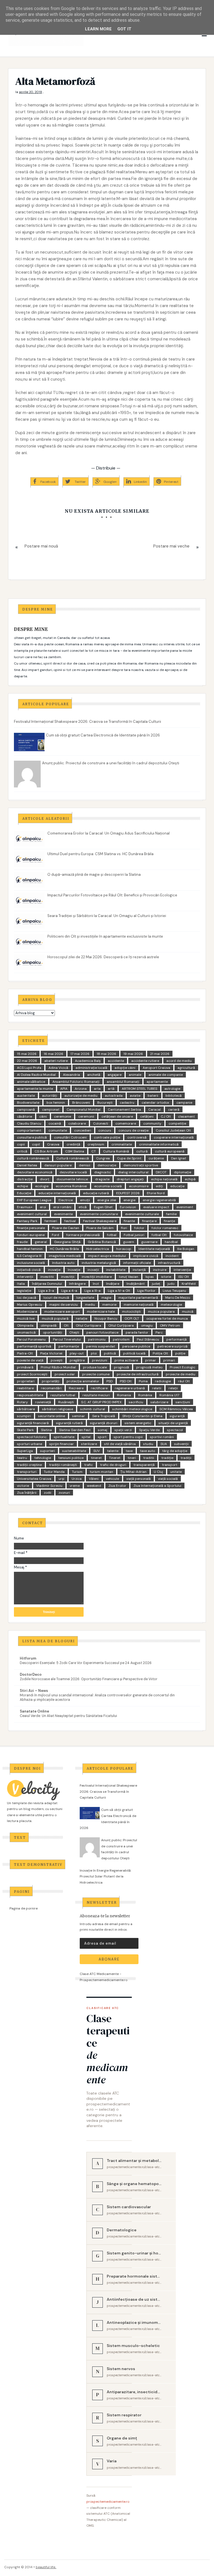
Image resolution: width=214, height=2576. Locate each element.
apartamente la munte (35, 1089)
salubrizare (159, 1402)
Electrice (66, 1200)
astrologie (172, 1089)
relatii (157, 1388)
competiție (177, 1123)
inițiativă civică (29, 1270)
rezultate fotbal (63, 1395)
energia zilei (107, 1200)
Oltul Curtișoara (88, 1325)
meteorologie (171, 1305)
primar (151, 1360)
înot (96, 1284)
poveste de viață (30, 1360)
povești (57, 1360)
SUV (97, 1451)
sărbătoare (26, 1409)
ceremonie (63, 1116)
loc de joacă (27, 1298)
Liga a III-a (93, 1291)
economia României (71, 1186)
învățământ (136, 1284)
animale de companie (166, 1075)
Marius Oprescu (30, 1305)
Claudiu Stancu (29, 1123)
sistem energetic (138, 1423)
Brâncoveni (81, 1103)
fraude (22, 1242)
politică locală (134, 1353)
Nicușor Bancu (106, 1319)
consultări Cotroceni (70, 1137)
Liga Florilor (146, 1291)
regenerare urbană (130, 1388)
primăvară (25, 1367)
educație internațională (57, 1193)
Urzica (77, 1479)
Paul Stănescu (148, 1339)
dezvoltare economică (35, 1172)
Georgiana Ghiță (67, 1242)
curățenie (156, 1158)
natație (82, 1319)
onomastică (26, 1332)
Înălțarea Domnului (47, 1284)
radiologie (163, 1381)
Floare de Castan (66, 1228)
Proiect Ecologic (183, 1367)
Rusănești (66, 1402)
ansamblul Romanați (123, 1082)
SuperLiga (25, 1451)
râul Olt (184, 1381)
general (41, 1242)
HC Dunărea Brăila (64, 1249)
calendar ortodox (155, 1103)
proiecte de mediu (181, 1374)
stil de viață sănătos (120, 1444)
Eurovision (128, 1207)
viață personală (138, 1479)
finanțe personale (31, 1228)
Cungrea (103, 1158)
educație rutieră (96, 1193)
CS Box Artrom (46, 1151)
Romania (124, 1395)
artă (111, 1089)
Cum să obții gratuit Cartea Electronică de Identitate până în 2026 (103, 735)
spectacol (175, 1430)
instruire (160, 1270)
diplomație (183, 1172)
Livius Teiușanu (174, 1291)
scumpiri (24, 1416)
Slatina (46, 1430)
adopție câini (125, 1068)
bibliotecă (174, 1096)
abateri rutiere (56, 1061)
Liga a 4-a (69, 1291)
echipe (22, 1186)
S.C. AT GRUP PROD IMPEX (101, 1402)
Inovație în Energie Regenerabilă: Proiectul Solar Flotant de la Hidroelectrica (105, 1876)
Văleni (94, 1479)
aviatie (135, 1096)
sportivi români (162, 1437)
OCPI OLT (132, 1319)
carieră (174, 1110)
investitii (47, 1277)
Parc (159, 1332)
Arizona (81, 1089)
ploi (94, 1353)
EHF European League (34, 1200)
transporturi (27, 1472)
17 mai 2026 (80, 1054)
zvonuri (64, 1493)
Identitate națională (154, 1249)
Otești (74, 1332)
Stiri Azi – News (34, 1691)
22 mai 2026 (27, 1061)
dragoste (102, 1179)
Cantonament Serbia (124, 1110)
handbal (171, 1242)
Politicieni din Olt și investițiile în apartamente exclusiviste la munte (105, 936)
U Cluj (158, 1472)
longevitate (85, 1298)
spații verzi (123, 1430)
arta (97, 1089)
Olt (66, 1325)
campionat (51, 1110)
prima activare (126, 1360)
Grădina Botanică (102, 1242)
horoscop (124, 1249)
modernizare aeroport (62, 1312)
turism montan (101, 1472)
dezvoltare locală (73, 1172)
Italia (21, 1284)
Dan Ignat (179, 1158)
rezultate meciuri (96, 1395)
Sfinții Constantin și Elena (142, 1416)
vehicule (112, 1479)
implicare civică (146, 1256)
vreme (75, 1486)
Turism (77, 1472)
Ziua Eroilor (117, 1486)
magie (106, 1298)
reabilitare (25, 1388)
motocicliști (131, 1312)
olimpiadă (49, 1325)
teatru (22, 1458)
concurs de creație (133, 1130)
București (105, 1103)
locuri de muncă (56, 1298)
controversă (137, 1137)
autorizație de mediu (81, 1096)
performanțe (69, 1346)
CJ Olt (166, 1116)
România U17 (169, 1395)
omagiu (147, 1325)
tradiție (167, 1458)
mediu (90, 1305)
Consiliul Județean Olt (173, 1130)
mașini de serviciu (64, 1305)
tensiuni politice (71, 1458)
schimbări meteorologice (132, 1409)
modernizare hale (101, 1312)
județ (156, 1284)
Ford (55, 1235)
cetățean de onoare (117, 1116)
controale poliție (107, 1137)
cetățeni (147, 1116)
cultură (142, 1151)
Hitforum (28, 1658)
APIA (64, 1089)
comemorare (126, 1123)
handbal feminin (30, 1249)
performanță (177, 1339)
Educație (24, 1193)
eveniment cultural (32, 1214)
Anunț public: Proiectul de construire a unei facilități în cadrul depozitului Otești (111, 763)
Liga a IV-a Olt (119, 1291)
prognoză (121, 1367)
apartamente (157, 1082)
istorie (166, 1277)
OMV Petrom (170, 1325)
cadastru (127, 1103)
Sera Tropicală (104, 1416)
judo (171, 1284)
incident (172, 1256)
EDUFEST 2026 (128, 1193)
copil (36, 1144)
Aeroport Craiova (156, 1068)
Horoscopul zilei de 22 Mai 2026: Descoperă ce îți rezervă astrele (103, 957)
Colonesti (101, 1123)
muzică (188, 1312)
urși (61, 1479)
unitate (176, 1472)
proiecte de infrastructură (138, 1374)
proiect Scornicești (32, 1374)
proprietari (26, 1381)
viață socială (168, 1479)
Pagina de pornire (24, 1908)
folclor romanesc (165, 1228)
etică (83, 1207)
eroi (43, 1207)
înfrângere (77, 1284)
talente (113, 1451)
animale (135, 1075)
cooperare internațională (174, 1137)
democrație (107, 1165)
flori (124, 1228)
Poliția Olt (160, 1353)
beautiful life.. (46, 2567)
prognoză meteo (149, 1367)
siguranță (177, 1416)
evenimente (63, 1214)
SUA (164, 1444)
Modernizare (27, 1312)
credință (73, 1144)
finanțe (169, 1221)
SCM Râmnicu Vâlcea (176, 1409)
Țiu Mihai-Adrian (133, 1472)
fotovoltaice (183, 1235)
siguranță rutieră (69, 1423)
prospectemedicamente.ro (108, 2502)
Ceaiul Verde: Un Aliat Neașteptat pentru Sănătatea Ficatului (68, 1716)
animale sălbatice (31, 1082)
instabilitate (116, 1270)
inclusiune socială (31, 1263)
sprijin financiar (62, 1444)
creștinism (96, 1144)
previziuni (100, 1360)
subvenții (181, 1444)
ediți (159, 1186)
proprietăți (51, 1381)
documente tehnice (72, 1179)
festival (70, 1221)
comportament (29, 1130)
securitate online (52, 1416)
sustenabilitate (74, 1451)
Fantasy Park (27, 1221)
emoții (85, 1200)
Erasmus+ (25, 1207)
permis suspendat (101, 1346)
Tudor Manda (54, 1472)
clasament (186, 1116)
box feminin (56, 1103)
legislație (24, 1291)
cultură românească (33, 1158)
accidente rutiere (145, 1061)
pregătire (77, 1360)
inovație (54, 1270)
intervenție (182, 1270)
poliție (180, 1353)
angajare (115, 1075)
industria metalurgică (99, 1263)
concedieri (83, 1130)
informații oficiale (137, 1263)
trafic (88, 1465)
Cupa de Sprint (129, 1158)
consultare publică (32, 1137)
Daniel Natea (27, 1165)
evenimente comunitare (99, 1214)
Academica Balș (88, 1061)
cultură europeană (170, 1151)
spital (86, 1437)
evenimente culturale (142, 1214)
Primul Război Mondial (58, 1367)
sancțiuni (183, 1402)
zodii (48, 1493)
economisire (139, 1186)
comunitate (58, 1130)
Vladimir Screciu (49, 1486)
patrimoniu (97, 1339)
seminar (79, 1416)
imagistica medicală (65, 1256)
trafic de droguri (113, 1465)
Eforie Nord (156, 1193)
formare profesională (83, 1235)
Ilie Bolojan (186, 1249)
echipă (190, 1179)
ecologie (42, 1186)
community (152, 1123)
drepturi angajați (130, 1179)
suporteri (48, 1451)
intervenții (25, 1277)
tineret (96, 1458)
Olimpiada (25, 1325)
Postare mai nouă (41, 546)
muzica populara (161, 1312)
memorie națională (139, 1305)
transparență (144, 1465)
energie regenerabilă (159, 1200)
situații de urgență (173, 1423)
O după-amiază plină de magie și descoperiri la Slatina (94, 875)
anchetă (94, 1075)
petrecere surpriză (172, 1346)
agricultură (186, 1068)
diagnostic (103, 1172)
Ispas (150, 1277)
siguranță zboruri (104, 1423)
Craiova (53, 1144)
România (145, 1395)
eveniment (185, 1207)
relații (173, 1388)
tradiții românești (63, 1465)
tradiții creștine (29, 1465)
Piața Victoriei (51, 1353)
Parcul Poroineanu (31, 1339)
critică (22, 1151)
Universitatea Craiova (34, 1479)
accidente (116, 1061)
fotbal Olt (159, 1235)
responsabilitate (30, 1395)
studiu (148, 1444)
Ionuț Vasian (129, 1277)
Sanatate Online (34, 1711)
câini (43, 1116)
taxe (129, 1451)
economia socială (108, 1186)
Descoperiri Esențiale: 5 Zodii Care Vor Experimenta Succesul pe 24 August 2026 (86, 1663)
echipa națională (164, 1179)
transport (170, 1465)
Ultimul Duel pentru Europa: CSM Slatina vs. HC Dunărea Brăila (100, 854)
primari (169, 1360)
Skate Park (25, 1430)
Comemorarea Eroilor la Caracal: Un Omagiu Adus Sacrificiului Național (109, 833)
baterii (153, 1096)
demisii (85, 1165)
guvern (129, 1242)
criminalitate (122, 1144)
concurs (105, 1130)
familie (171, 1214)
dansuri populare (58, 1165)
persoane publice (136, 1346)
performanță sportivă (34, 1346)
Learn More (98, 29)
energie (129, 1200)
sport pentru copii (128, 1437)
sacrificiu (136, 1402)
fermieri (51, 1221)
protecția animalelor (83, 1381)
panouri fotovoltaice (102, 1332)
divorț (45, 1179)
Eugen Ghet (103, 1207)
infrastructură (169, 1263)
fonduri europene (31, 1235)
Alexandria (71, 1075)
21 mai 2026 (160, 1054)
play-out (77, 1353)
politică (110, 1353)
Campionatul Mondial (84, 1110)
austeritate (26, 1096)
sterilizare (89, 1444)
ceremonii (86, 1116)
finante (129, 1221)
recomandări (51, 1388)
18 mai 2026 (106, 1054)
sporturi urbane (30, 1444)
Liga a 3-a (46, 1291)
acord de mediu (179, 1061)
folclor (139, 1228)
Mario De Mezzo (178, 1298)
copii (21, 1144)
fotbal (112, 1235)
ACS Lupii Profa (29, 1068)
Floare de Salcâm (100, 1228)
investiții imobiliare (97, 1277)
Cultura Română (116, 1151)
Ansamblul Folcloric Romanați (76, 1082)
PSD (110, 1381)
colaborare (77, 1123)
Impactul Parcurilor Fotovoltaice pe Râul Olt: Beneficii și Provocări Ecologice (112, 895)
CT (94, 1151)
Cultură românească (73, 1158)
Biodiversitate (28, 1103)
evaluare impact (156, 1207)
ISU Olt (184, 1277)
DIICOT (161, 1172)
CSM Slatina (75, 1151)
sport (102, 1437)
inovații (93, 1270)
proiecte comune (96, 1374)
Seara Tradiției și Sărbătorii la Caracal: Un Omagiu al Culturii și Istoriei (107, 916)
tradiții (186, 1458)
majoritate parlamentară (138, 1298)
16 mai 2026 (53, 1054)
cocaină (55, 1123)
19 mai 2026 (133, 1054)
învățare (113, 1284)
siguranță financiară (33, 1423)
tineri (132, 1458)
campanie (184, 1103)
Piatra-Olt (25, 1353)
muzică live (26, 1319)
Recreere (76, 1388)
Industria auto (63, 1263)
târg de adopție (175, 1451)
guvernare (149, 1242)
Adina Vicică (58, 1068)
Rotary (22, 1402)
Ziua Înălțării (27, 1493)
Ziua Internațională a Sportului (157, 1486)
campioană (26, 1110)
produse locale (95, 1367)
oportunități (53, 1332)
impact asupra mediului (107, 1256)
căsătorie (25, 1116)
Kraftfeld (189, 1284)
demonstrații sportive (141, 1165)
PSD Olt (126, 1381)
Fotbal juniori (134, 1235)
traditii (149, 1458)
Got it (124, 29)
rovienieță (43, 1402)
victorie (23, 1486)
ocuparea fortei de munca (167, 1319)
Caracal (155, 1110)
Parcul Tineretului (67, 1339)
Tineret (115, 1458)
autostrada (114, 1096)
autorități (50, 1096)
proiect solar (65, 1374)
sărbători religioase (58, 1409)
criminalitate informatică (159, 1144)
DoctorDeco (31, 1674)
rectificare (99, 1388)
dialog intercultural (133, 1172)
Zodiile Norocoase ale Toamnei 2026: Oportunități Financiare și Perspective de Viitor (89, 1679)
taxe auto (147, 1451)
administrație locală (91, 1068)
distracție (25, 1179)
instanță (139, 1270)
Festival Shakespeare (100, 1221)
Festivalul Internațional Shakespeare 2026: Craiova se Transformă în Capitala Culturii (87, 722)
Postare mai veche (171, 546)
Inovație (74, 1270)
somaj (103, 1430)
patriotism (121, 1339)
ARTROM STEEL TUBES (139, 1089)
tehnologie (43, 1458)
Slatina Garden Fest (75, 1430)
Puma (143, 1381)
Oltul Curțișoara (121, 1325)
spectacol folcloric (32, 1437)
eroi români (62, 1207)
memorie (109, 1305)
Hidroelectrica (98, 1249)
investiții (68, 1277)
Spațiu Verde (149, 1430)
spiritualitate (64, 1437)
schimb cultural (93, 1409)
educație (177, 1186)
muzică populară (55, 1319)
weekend (94, 1486)
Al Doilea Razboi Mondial (36, 1075)
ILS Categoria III (29, 1256)
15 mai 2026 (27, 1054)
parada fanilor (137, 1332)
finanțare (149, 1221)
